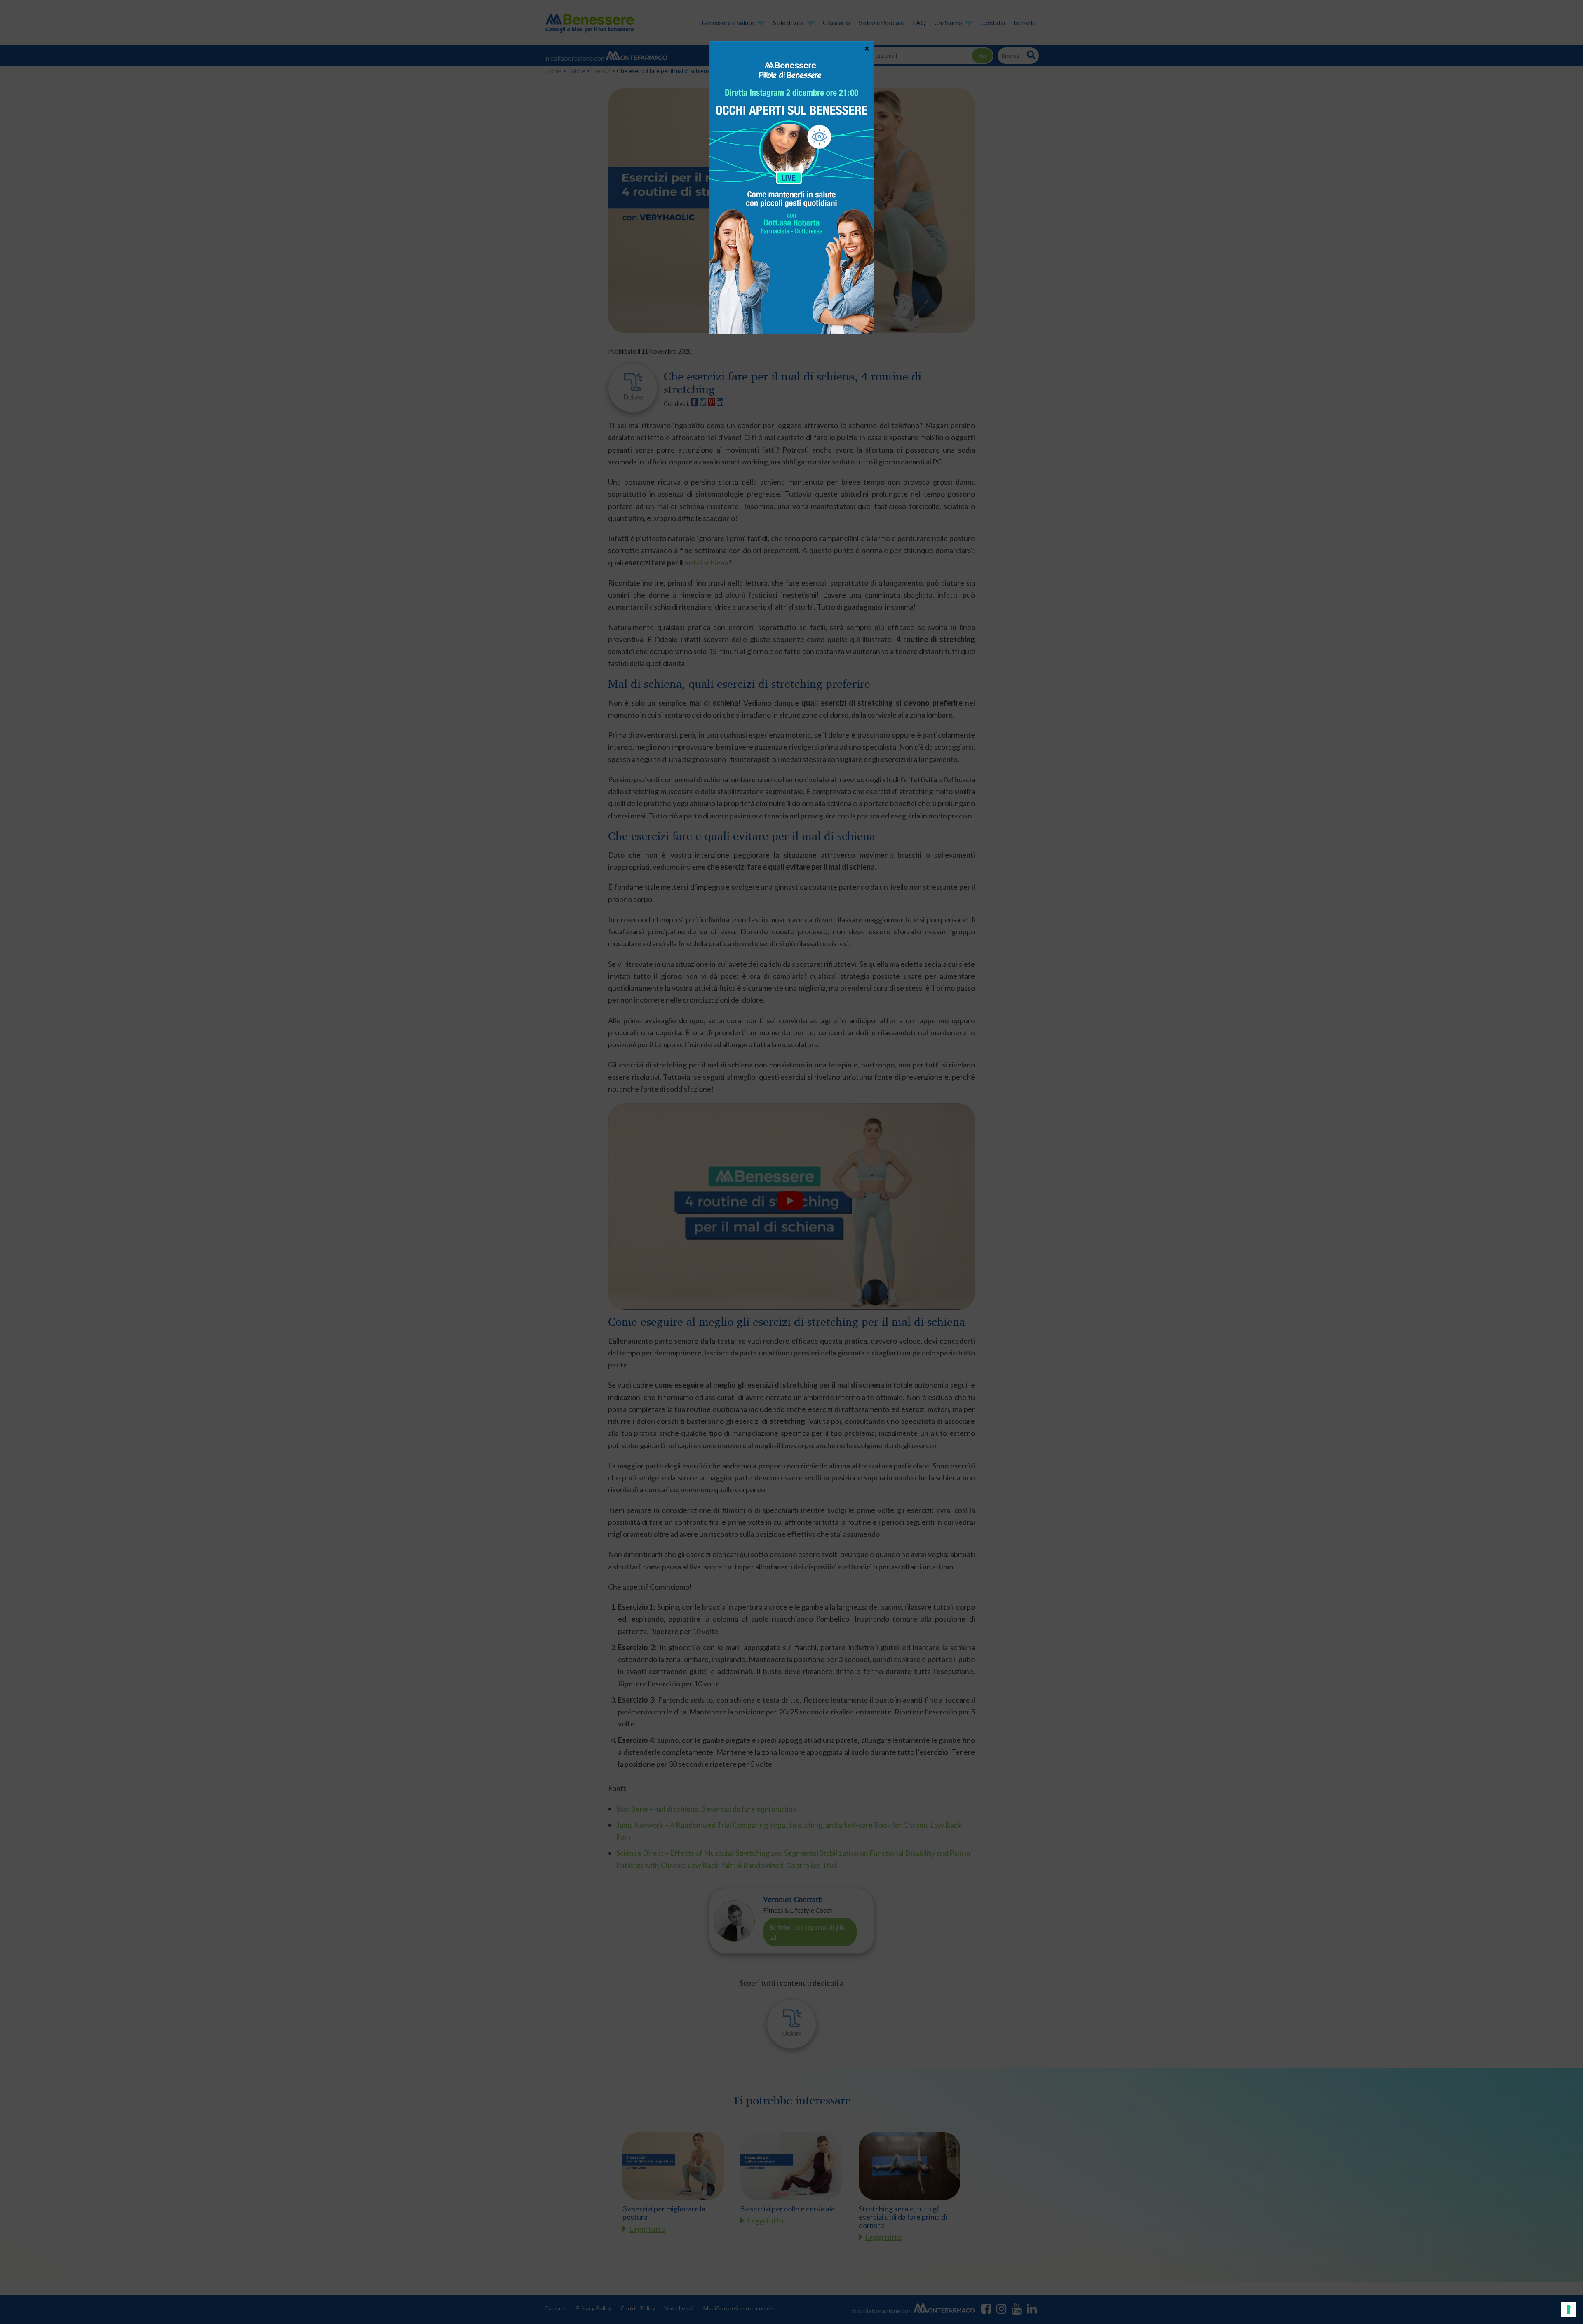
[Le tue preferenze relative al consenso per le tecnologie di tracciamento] (1569, 2310)
